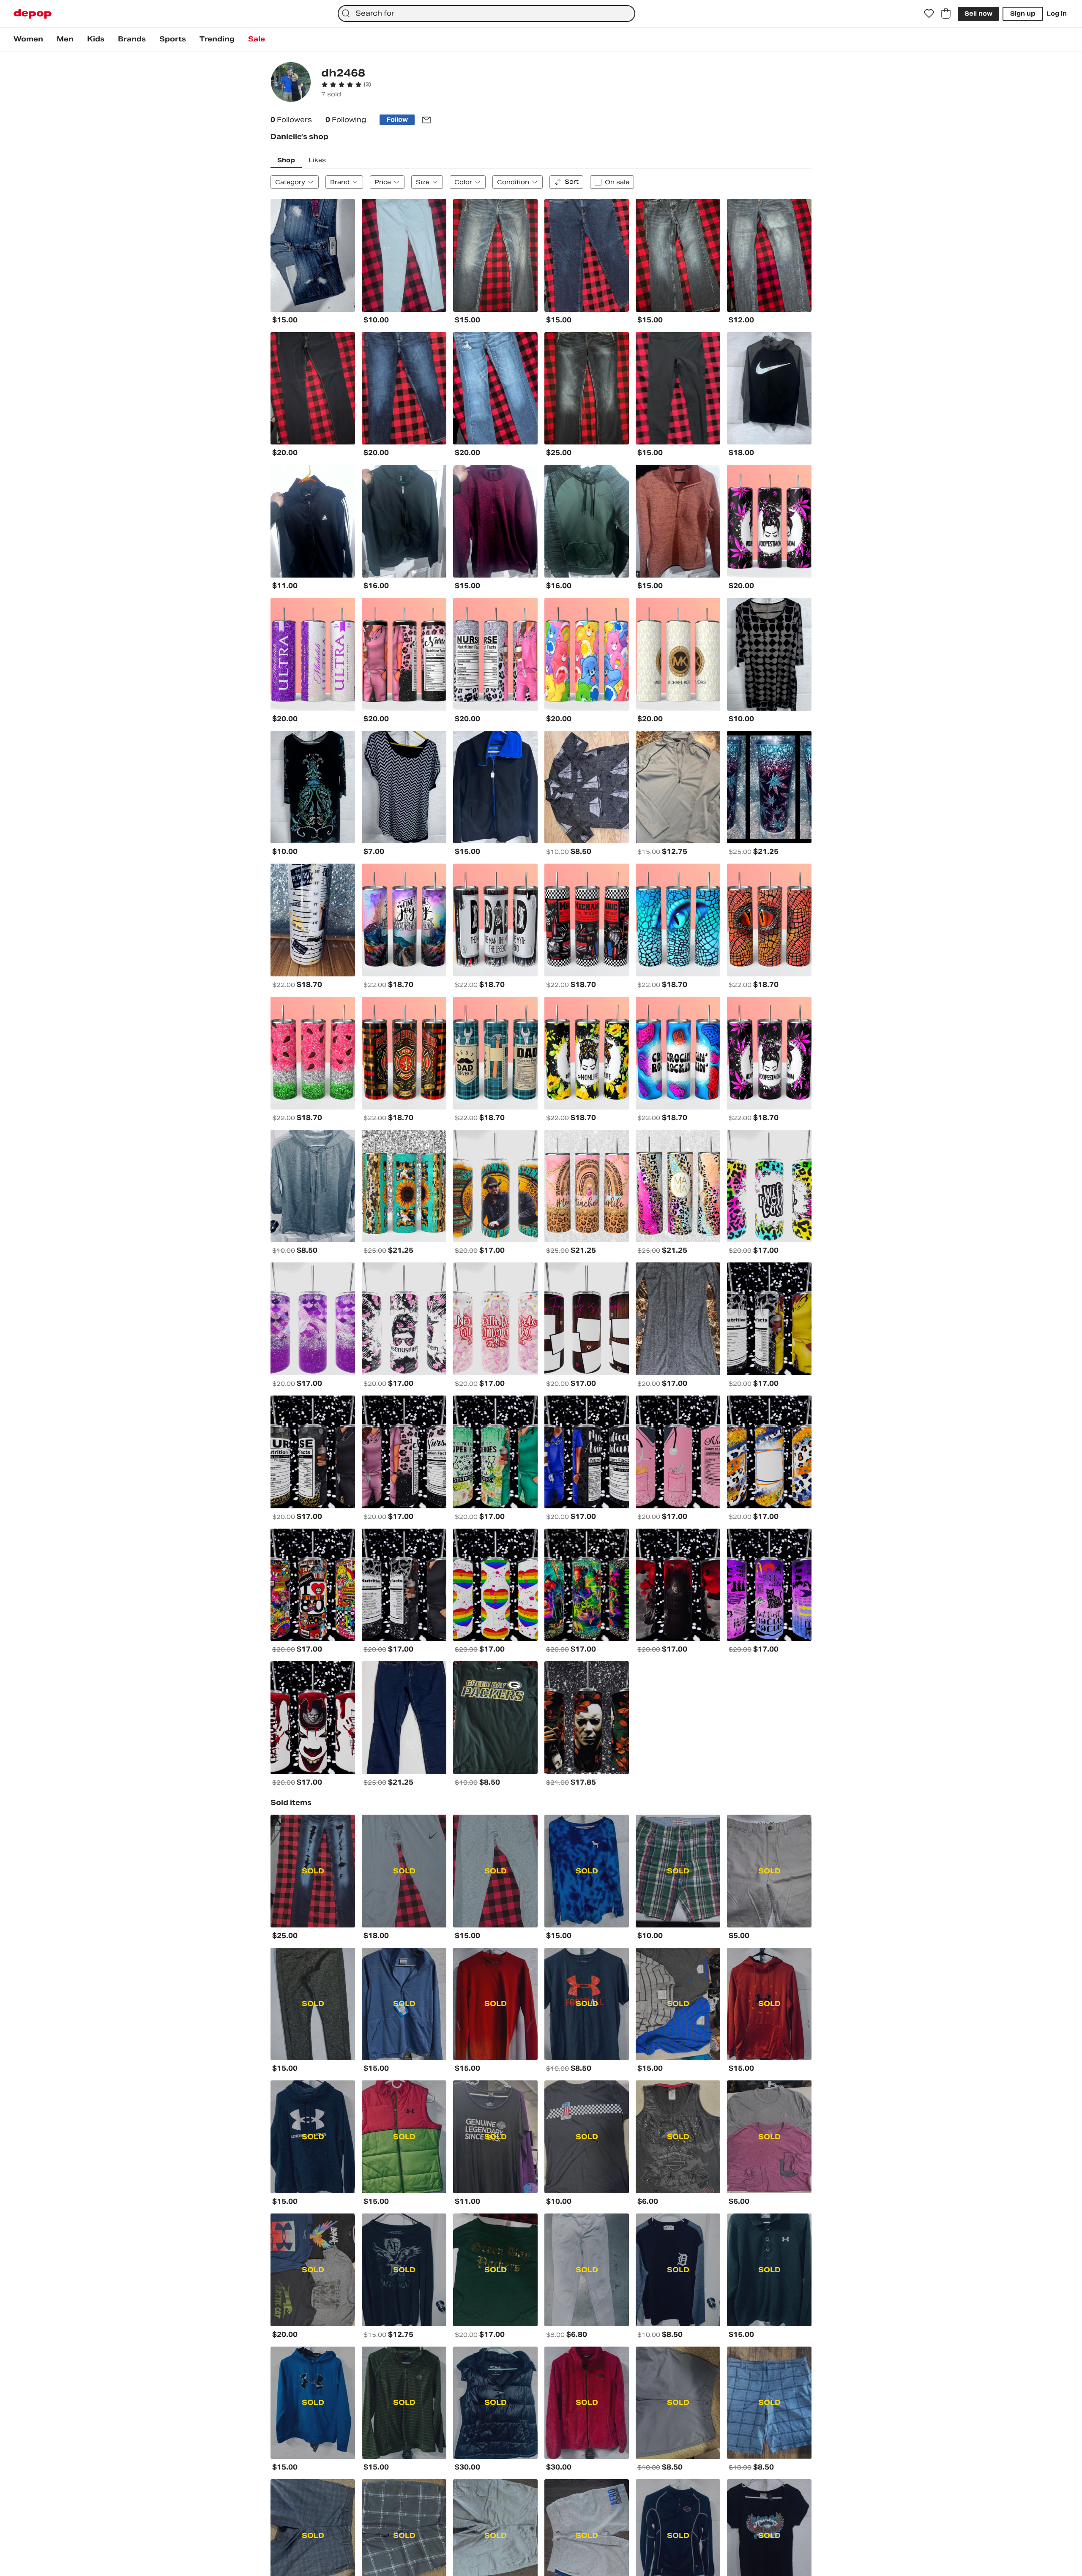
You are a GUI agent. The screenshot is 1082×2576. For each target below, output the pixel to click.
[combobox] (486, 14)
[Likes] (929, 14)
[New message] (426, 120)
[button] (346, 85)
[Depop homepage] (33, 14)
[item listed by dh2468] (313, 255)
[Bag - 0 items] (946, 14)
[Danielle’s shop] (291, 83)
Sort (572, 182)
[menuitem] (28, 39)
